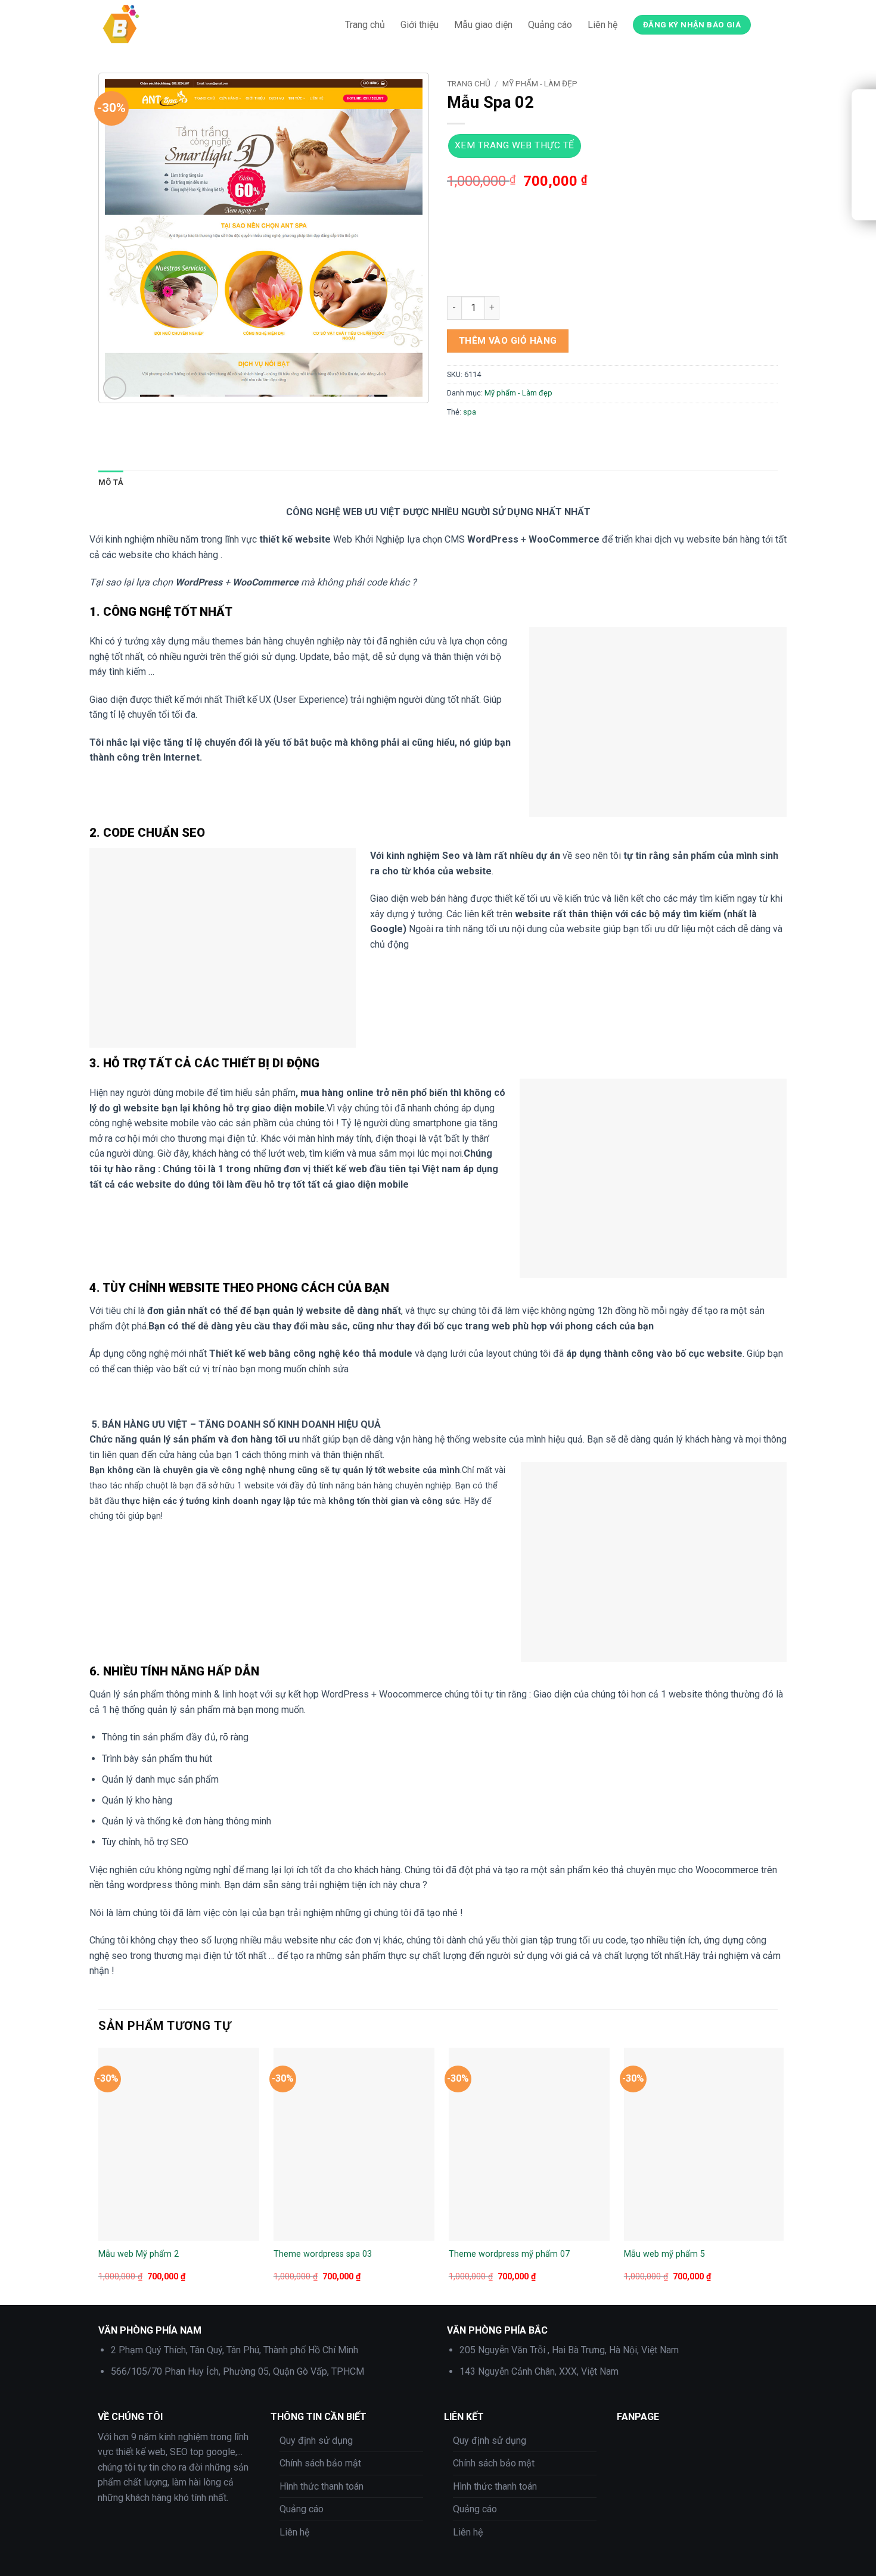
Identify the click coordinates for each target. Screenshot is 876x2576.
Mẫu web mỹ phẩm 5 (664, 2254)
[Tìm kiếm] (772, 25)
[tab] (111, 482)
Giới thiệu (420, 25)
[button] (115, 388)
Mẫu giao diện (483, 25)
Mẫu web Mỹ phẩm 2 (139, 2254)
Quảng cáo (550, 25)
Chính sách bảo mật (320, 2463)
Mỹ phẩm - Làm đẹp (540, 83)
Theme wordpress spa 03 (323, 2254)
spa (470, 412)
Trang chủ (365, 25)
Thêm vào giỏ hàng (508, 341)
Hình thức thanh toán (321, 2486)
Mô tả (111, 482)
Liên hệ (602, 25)
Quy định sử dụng (316, 2440)
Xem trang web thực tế (515, 145)
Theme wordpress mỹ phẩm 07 (509, 2254)
